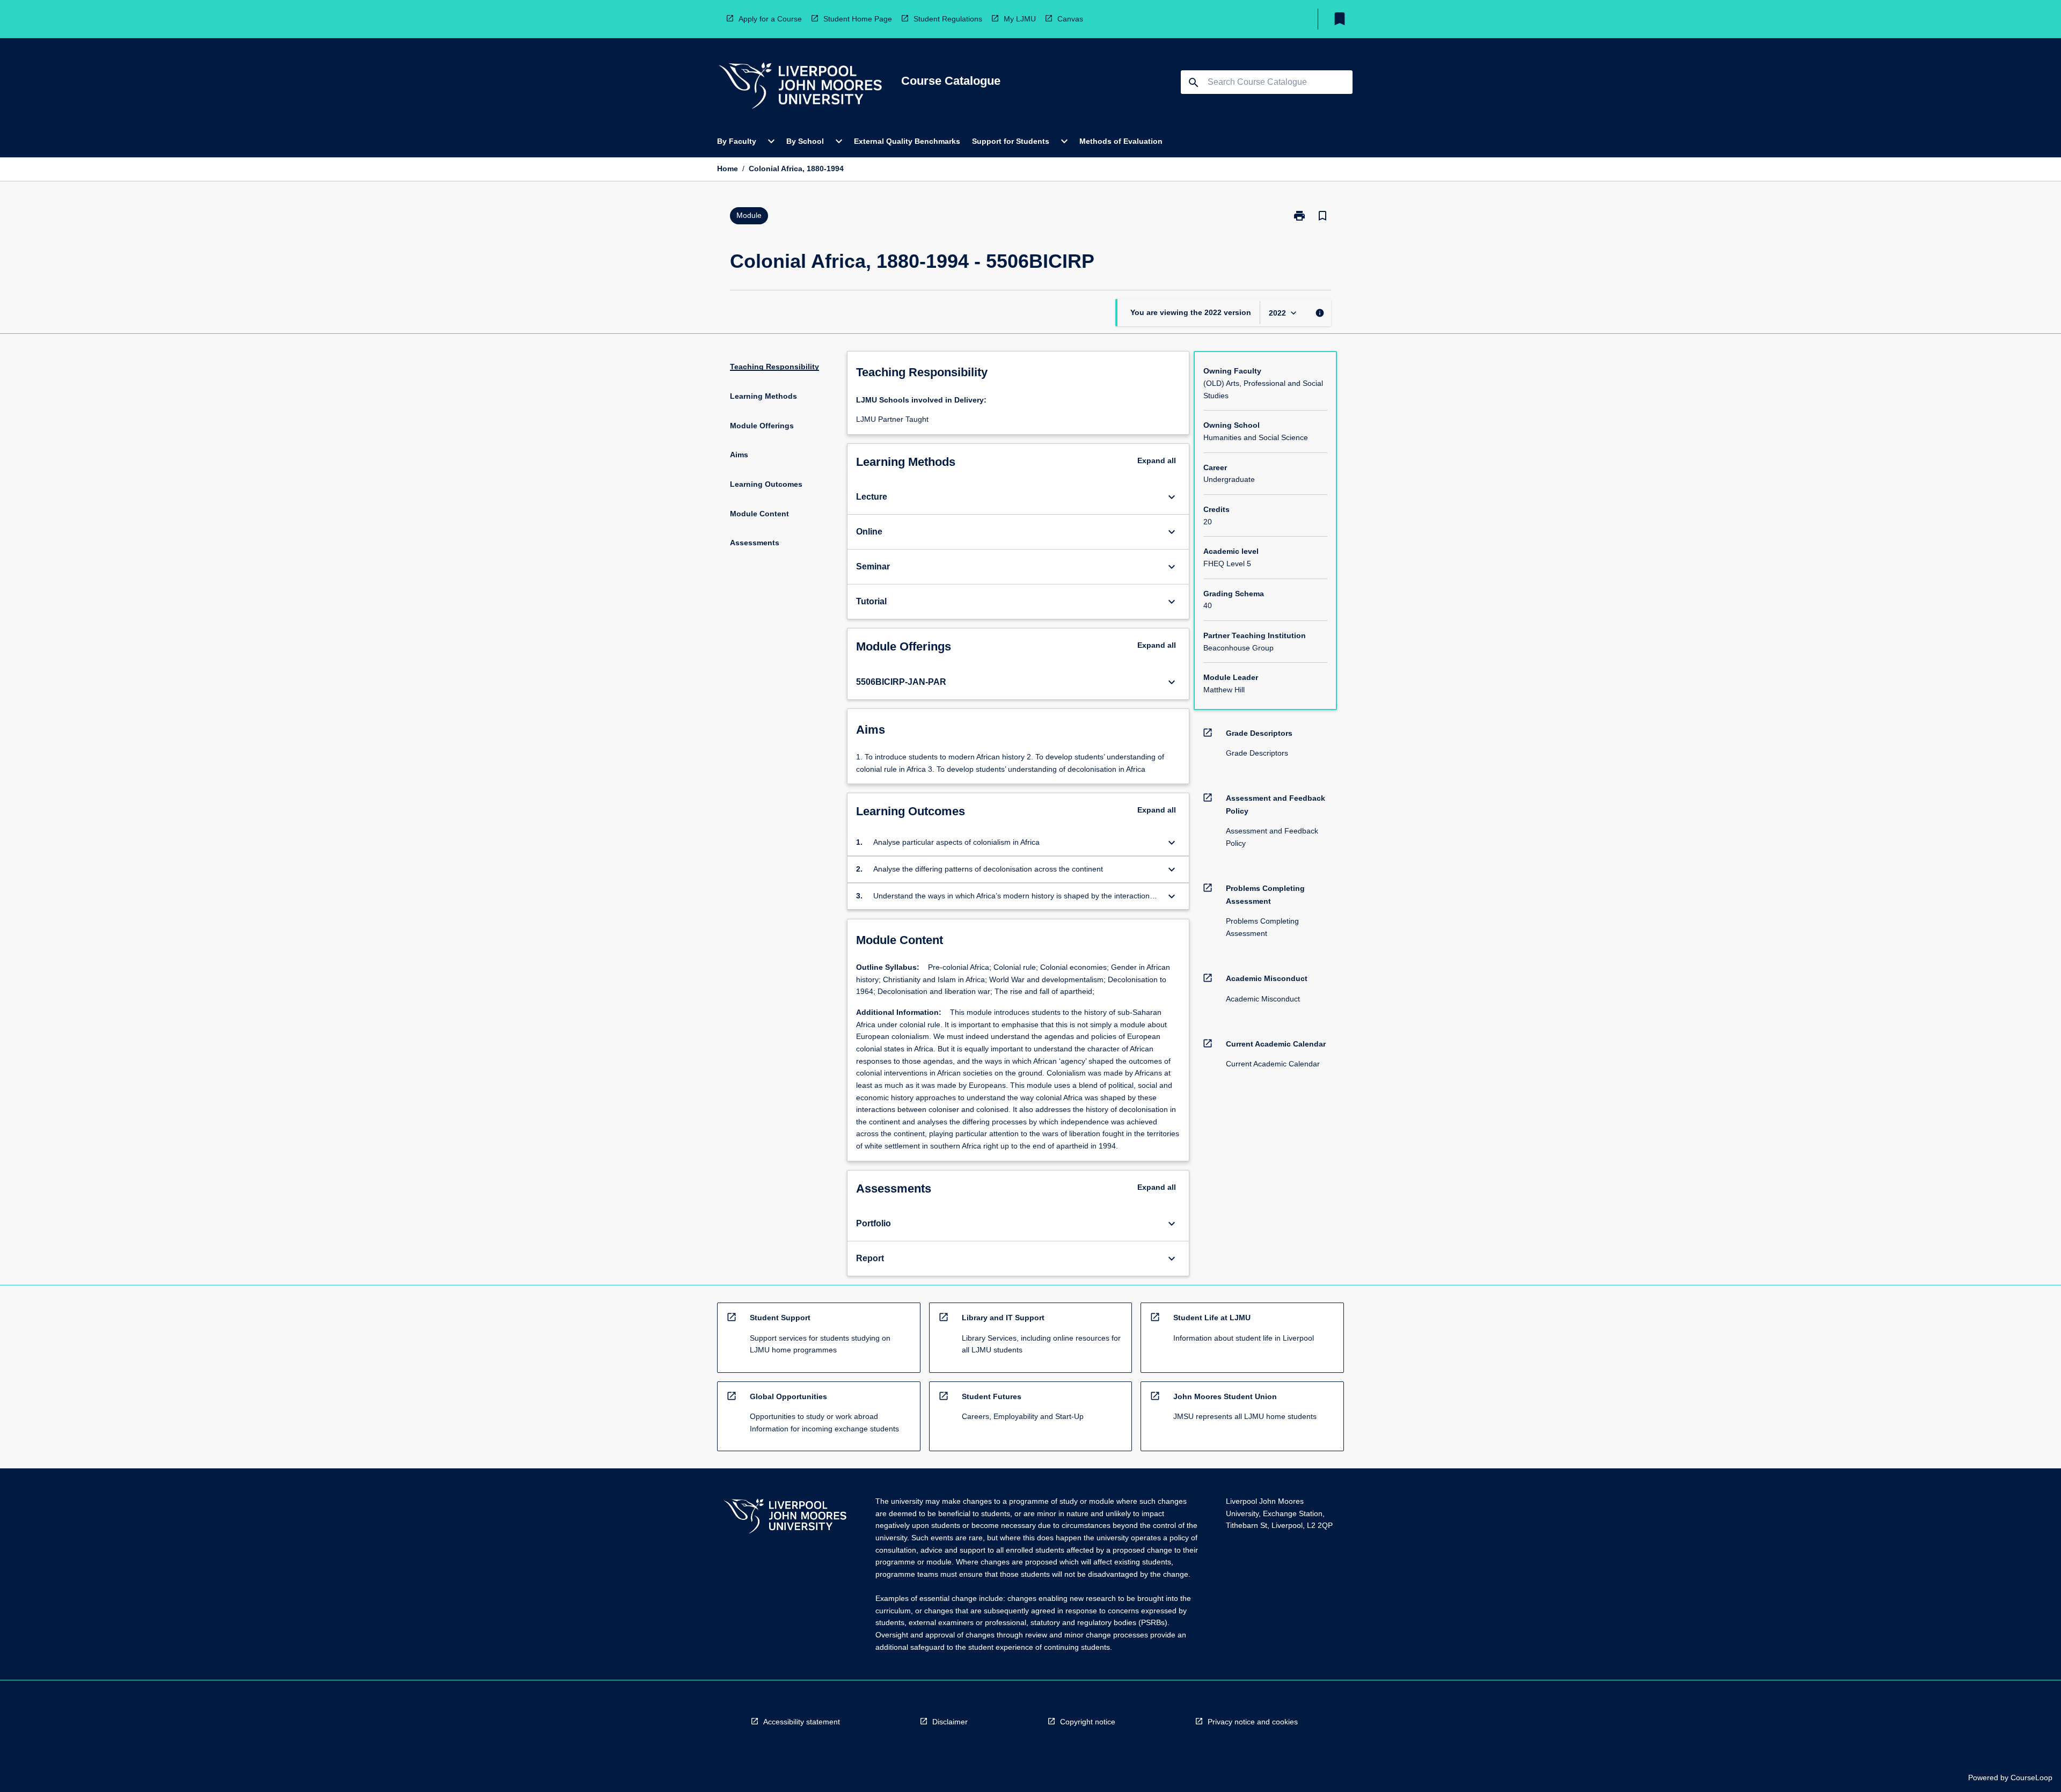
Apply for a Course (770, 19)
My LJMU (1020, 19)
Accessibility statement (802, 1722)
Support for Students (1011, 141)
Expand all (1157, 460)
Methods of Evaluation (1121, 141)
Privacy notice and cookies (1253, 1722)
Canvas (1070, 19)
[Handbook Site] (785, 1517)
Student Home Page (858, 19)
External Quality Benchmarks (907, 141)
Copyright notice (1088, 1722)
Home (728, 169)
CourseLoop (2031, 1778)
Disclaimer (950, 1722)
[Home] (800, 87)
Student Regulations (948, 19)
